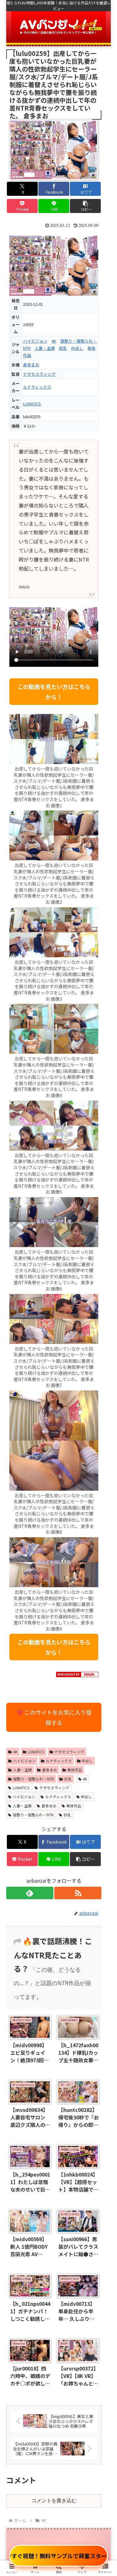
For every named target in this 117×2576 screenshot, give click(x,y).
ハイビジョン (35, 341)
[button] (85, 206)
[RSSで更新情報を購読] (78, 1893)
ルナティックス (37, 387)
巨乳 (63, 348)
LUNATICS (32, 404)
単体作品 (75, 1770)
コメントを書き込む (54, 2501)
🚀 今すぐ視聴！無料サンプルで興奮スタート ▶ (59, 2556)
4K (54, 341)
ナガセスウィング (39, 374)
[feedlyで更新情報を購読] (30, 1893)
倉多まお (31, 365)
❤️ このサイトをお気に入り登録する (54, 1717)
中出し (77, 348)
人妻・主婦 (45, 348)
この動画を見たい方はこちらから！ (54, 691)
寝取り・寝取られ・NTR (34, 1779)
